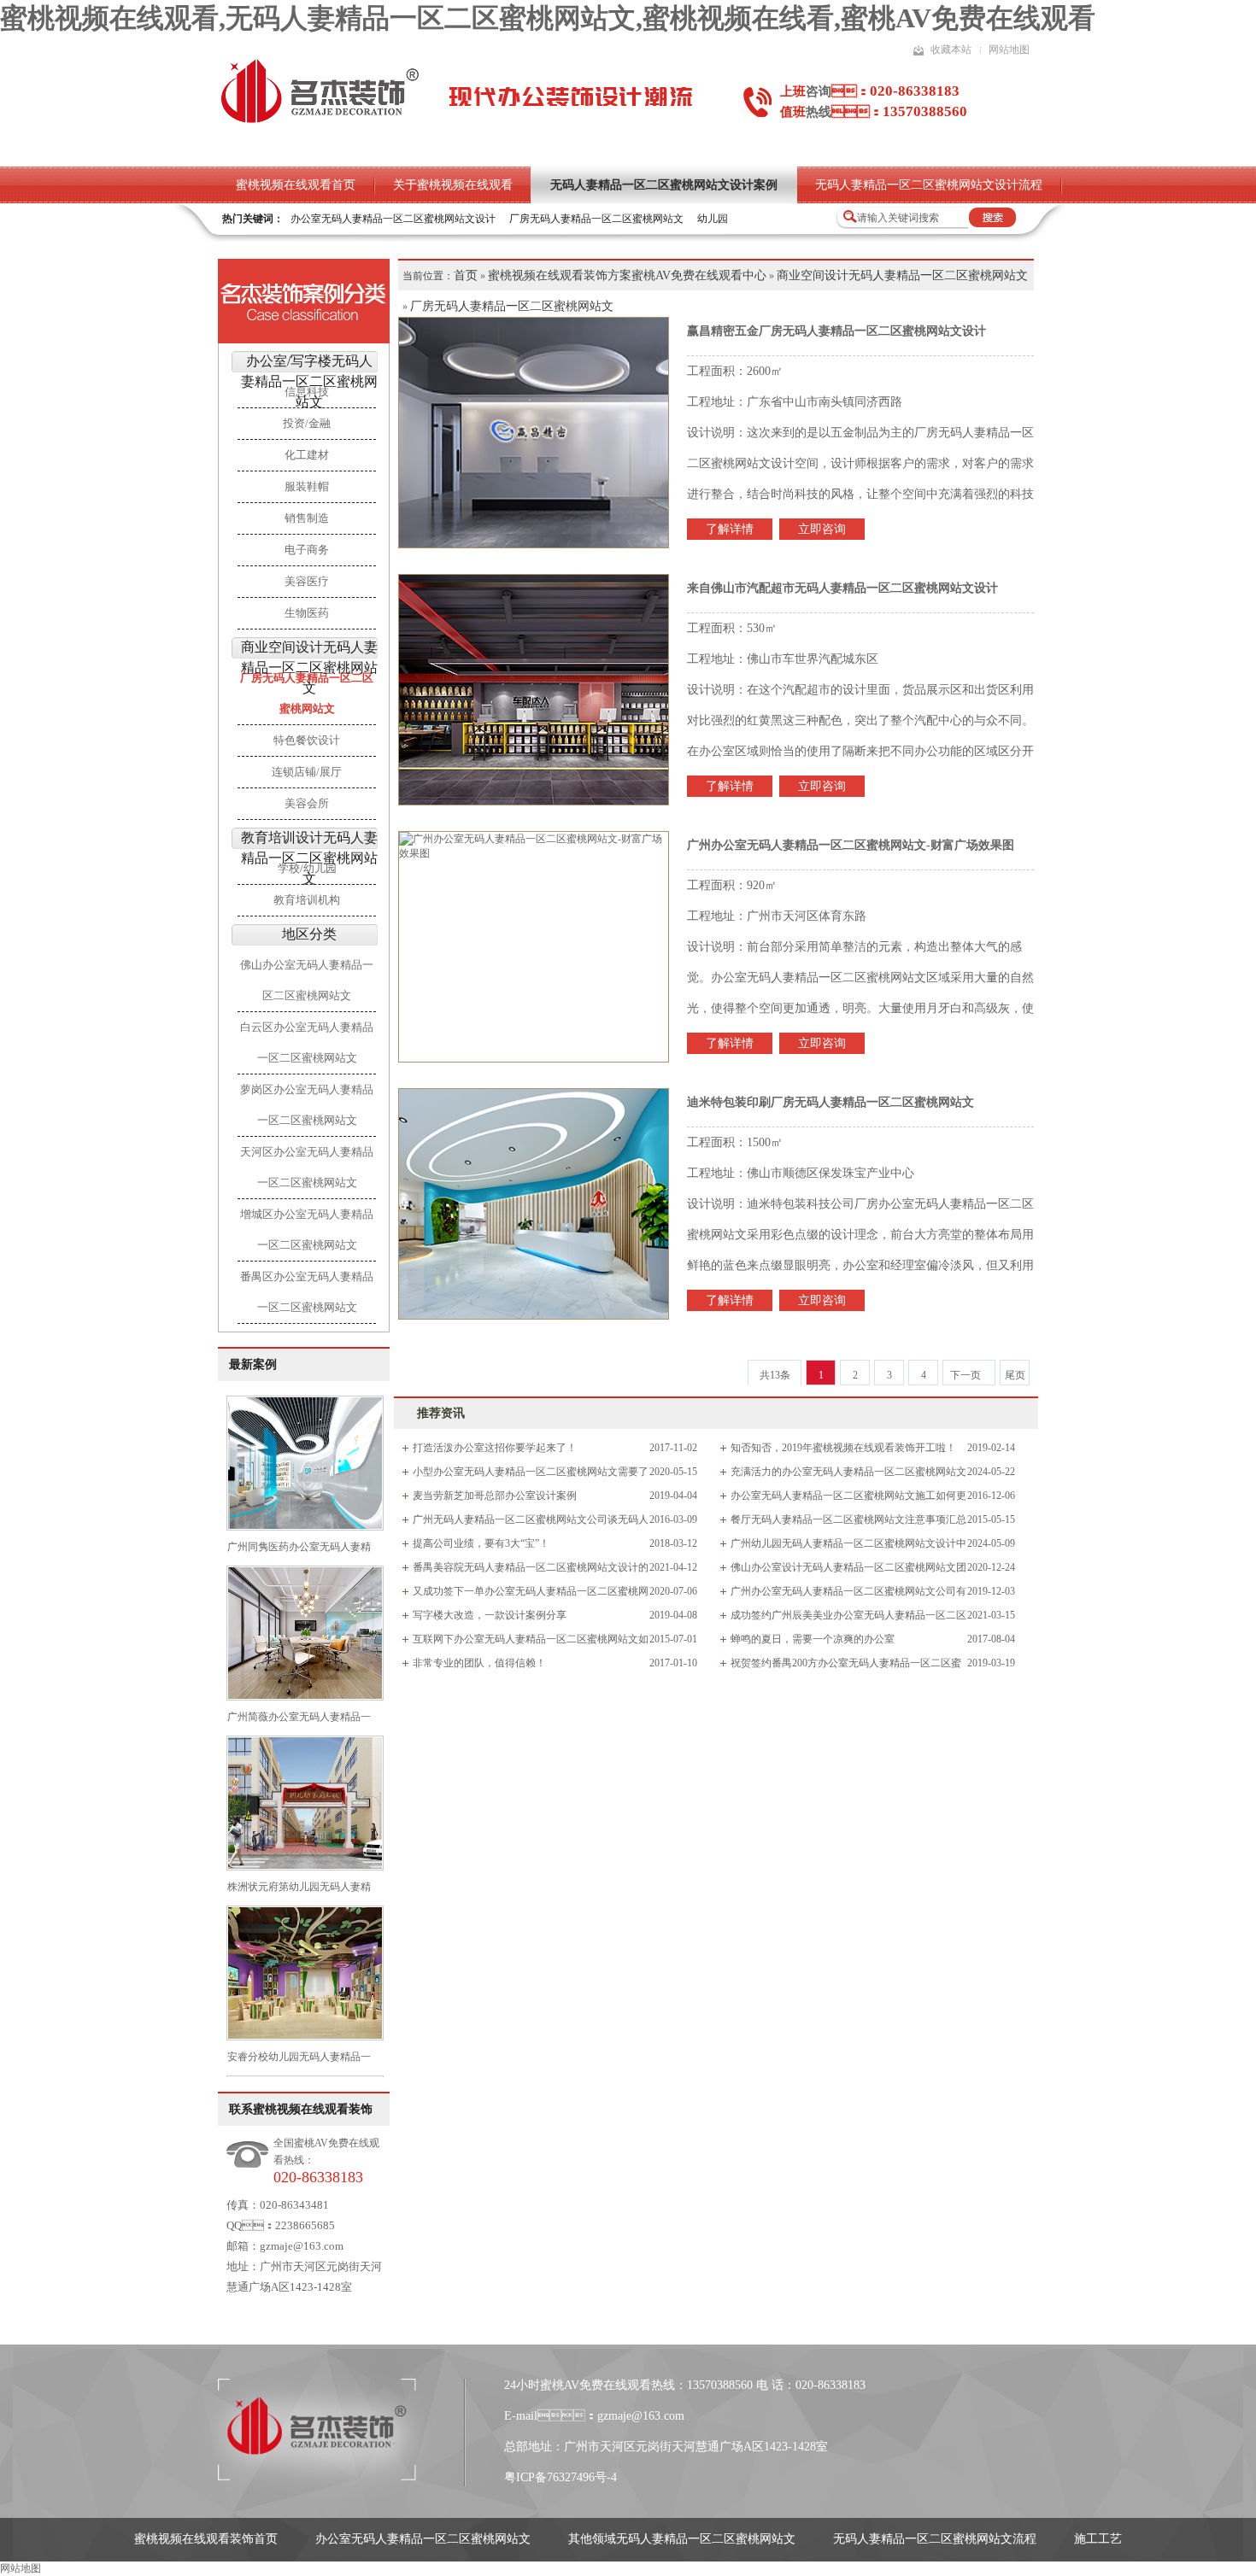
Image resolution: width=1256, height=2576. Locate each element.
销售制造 (307, 518)
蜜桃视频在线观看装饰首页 (206, 2539)
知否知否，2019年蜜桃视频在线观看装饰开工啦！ (843, 1448)
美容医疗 (307, 581)
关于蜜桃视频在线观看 (453, 185)
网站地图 (1009, 50)
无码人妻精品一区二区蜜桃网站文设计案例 (664, 185)
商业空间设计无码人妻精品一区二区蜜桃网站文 (309, 667)
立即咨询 (822, 529)
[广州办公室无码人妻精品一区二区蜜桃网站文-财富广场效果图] (534, 947)
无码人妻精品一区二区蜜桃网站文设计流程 (929, 185)
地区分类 (309, 934)
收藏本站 (951, 50)
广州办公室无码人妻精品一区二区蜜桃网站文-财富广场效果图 (851, 845)
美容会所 (307, 803)
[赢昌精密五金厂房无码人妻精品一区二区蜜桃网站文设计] (534, 433)
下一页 (965, 1375)
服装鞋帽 (307, 486)
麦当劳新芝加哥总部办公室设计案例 (495, 1496)
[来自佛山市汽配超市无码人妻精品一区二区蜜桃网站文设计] (534, 690)
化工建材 (307, 455)
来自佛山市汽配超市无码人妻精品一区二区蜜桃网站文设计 (842, 588)
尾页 (1015, 1375)
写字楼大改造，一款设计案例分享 (490, 1615)
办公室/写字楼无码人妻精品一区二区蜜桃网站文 (309, 381)
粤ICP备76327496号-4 (561, 2477)
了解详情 (730, 529)
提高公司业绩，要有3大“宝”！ (481, 1543)
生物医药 (307, 613)
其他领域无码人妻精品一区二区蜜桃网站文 (682, 2539)
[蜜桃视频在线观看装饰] (320, 121)
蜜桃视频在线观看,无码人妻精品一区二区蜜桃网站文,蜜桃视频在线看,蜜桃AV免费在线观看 (548, 18)
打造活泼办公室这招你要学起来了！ (495, 1448)
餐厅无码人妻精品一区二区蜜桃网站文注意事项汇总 (848, 1519)
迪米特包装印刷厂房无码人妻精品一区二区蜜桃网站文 (830, 1102)
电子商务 (307, 550)
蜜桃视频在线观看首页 (296, 185)
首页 (466, 275)
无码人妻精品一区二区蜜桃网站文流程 (935, 2539)
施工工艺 (1098, 2539)
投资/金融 (307, 423)
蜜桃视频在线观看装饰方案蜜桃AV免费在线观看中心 (627, 275)
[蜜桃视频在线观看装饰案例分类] (304, 302)
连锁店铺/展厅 (307, 772)
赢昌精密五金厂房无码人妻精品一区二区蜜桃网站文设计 (836, 331)
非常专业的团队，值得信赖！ (479, 1663)
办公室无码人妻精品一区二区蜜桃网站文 (423, 2539)
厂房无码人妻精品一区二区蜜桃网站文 (596, 219)
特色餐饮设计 (307, 740)
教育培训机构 (307, 900)
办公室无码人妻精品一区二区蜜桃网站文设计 (393, 219)
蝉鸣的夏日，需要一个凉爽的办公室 (813, 1639)
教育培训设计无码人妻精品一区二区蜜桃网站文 (309, 858)
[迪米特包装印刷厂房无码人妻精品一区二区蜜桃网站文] (534, 1204)
